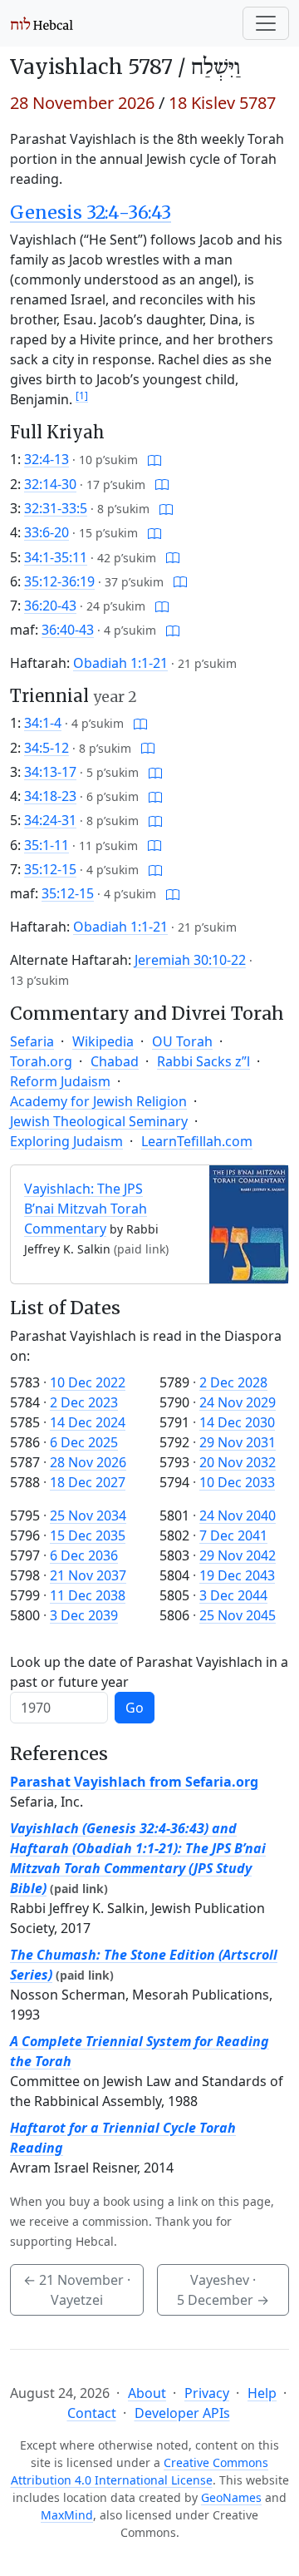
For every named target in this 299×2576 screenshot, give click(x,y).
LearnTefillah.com (197, 1141)
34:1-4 (43, 723)
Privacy (207, 2393)
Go (135, 1708)
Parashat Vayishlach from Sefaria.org (134, 1782)
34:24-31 (50, 820)
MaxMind (67, 2515)
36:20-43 (50, 606)
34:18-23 (50, 796)
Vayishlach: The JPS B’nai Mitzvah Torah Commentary (86, 1209)
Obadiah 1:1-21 (120, 663)
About (147, 2393)
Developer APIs (182, 2413)
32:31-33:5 (56, 508)
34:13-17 (50, 772)
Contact (92, 2413)
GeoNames (231, 2497)
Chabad (115, 1061)
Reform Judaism (60, 1081)
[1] (82, 396)
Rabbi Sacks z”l (203, 1061)
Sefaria (32, 1041)
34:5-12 (47, 748)
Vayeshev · (223, 2290)
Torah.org (41, 1061)
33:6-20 (47, 532)
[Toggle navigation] (266, 23)
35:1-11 (47, 845)
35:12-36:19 (59, 581)
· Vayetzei (77, 2290)
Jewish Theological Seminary (99, 1121)
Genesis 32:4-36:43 (91, 213)
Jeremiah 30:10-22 (190, 960)
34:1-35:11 (56, 557)
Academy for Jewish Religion (98, 1101)
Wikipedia (103, 1041)
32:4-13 (47, 459)
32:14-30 (50, 484)
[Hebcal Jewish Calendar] (42, 23)
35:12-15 (50, 869)
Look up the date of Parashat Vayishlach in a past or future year (149, 1672)
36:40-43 (68, 630)
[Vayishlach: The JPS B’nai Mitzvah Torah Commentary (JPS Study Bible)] (249, 1223)
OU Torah (182, 1041)
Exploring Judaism (66, 1141)
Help (262, 2393)
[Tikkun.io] (154, 459)
